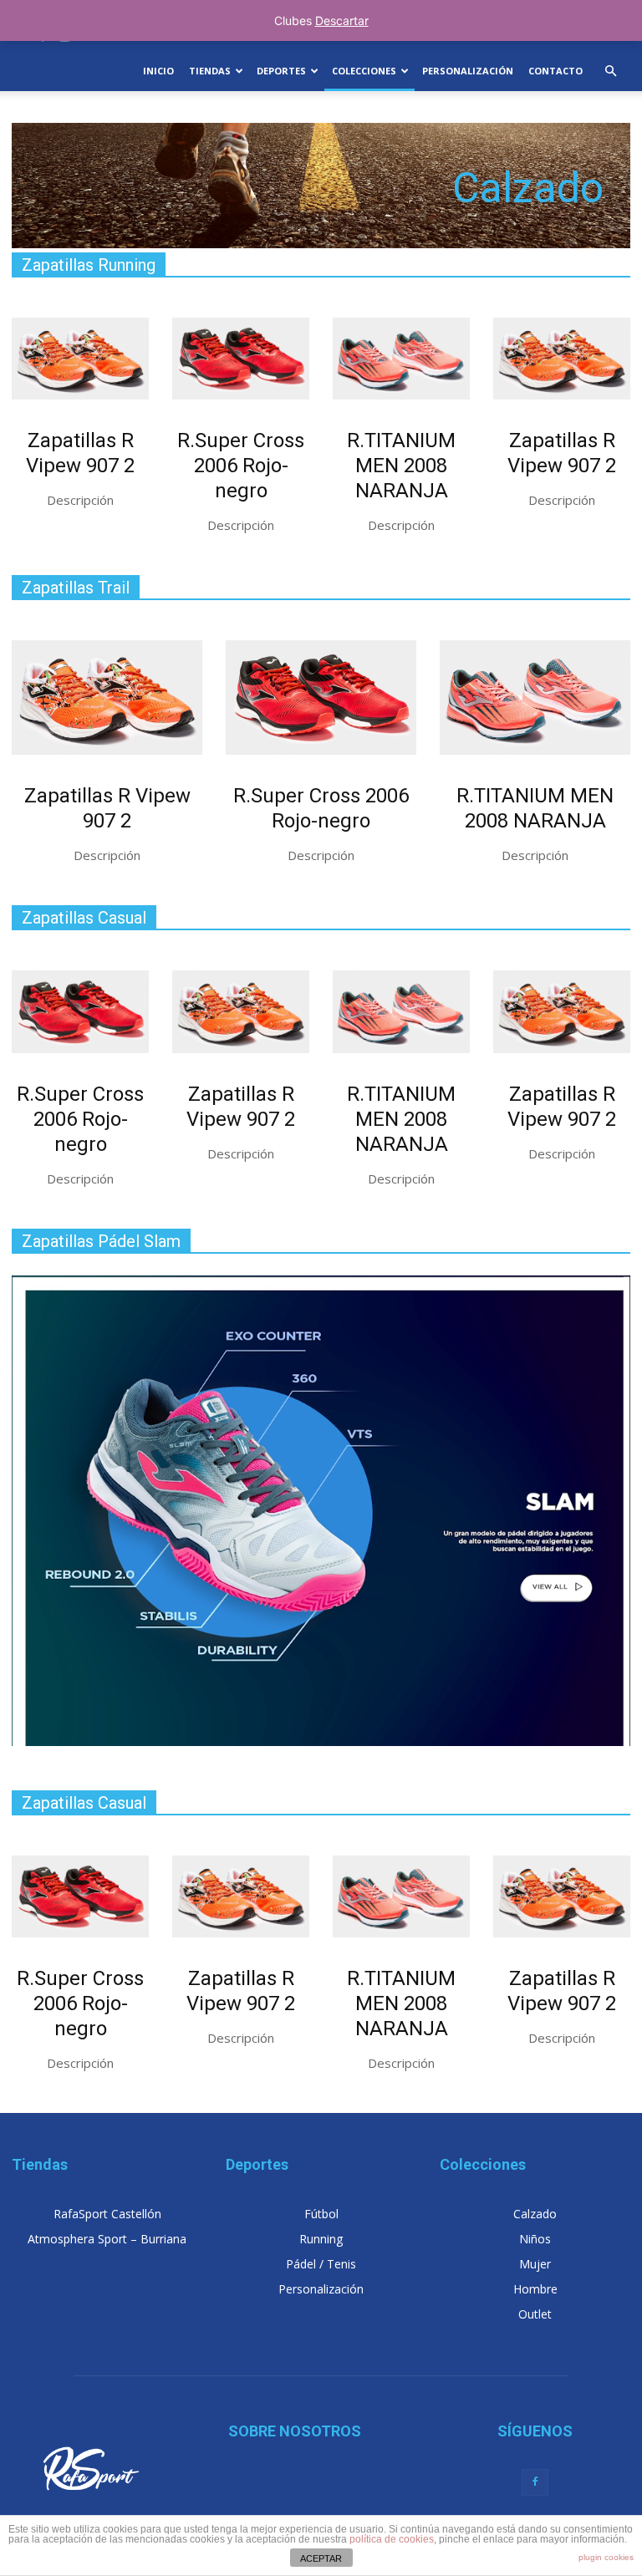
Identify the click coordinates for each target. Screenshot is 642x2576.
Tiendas (210, 71)
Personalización (468, 71)
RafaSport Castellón (107, 2214)
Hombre (535, 2289)
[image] (80, 359)
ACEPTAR (321, 2558)
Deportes (281, 71)
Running (321, 2239)
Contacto (555, 71)
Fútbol (321, 2214)
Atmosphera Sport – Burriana (107, 2239)
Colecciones (364, 71)
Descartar (342, 20)
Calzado (535, 2214)
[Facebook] (535, 2482)
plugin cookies (606, 2557)
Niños (535, 2239)
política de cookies (392, 2539)
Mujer (535, 2264)
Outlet (535, 2314)
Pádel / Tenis (321, 2264)
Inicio (158, 71)
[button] (610, 71)
